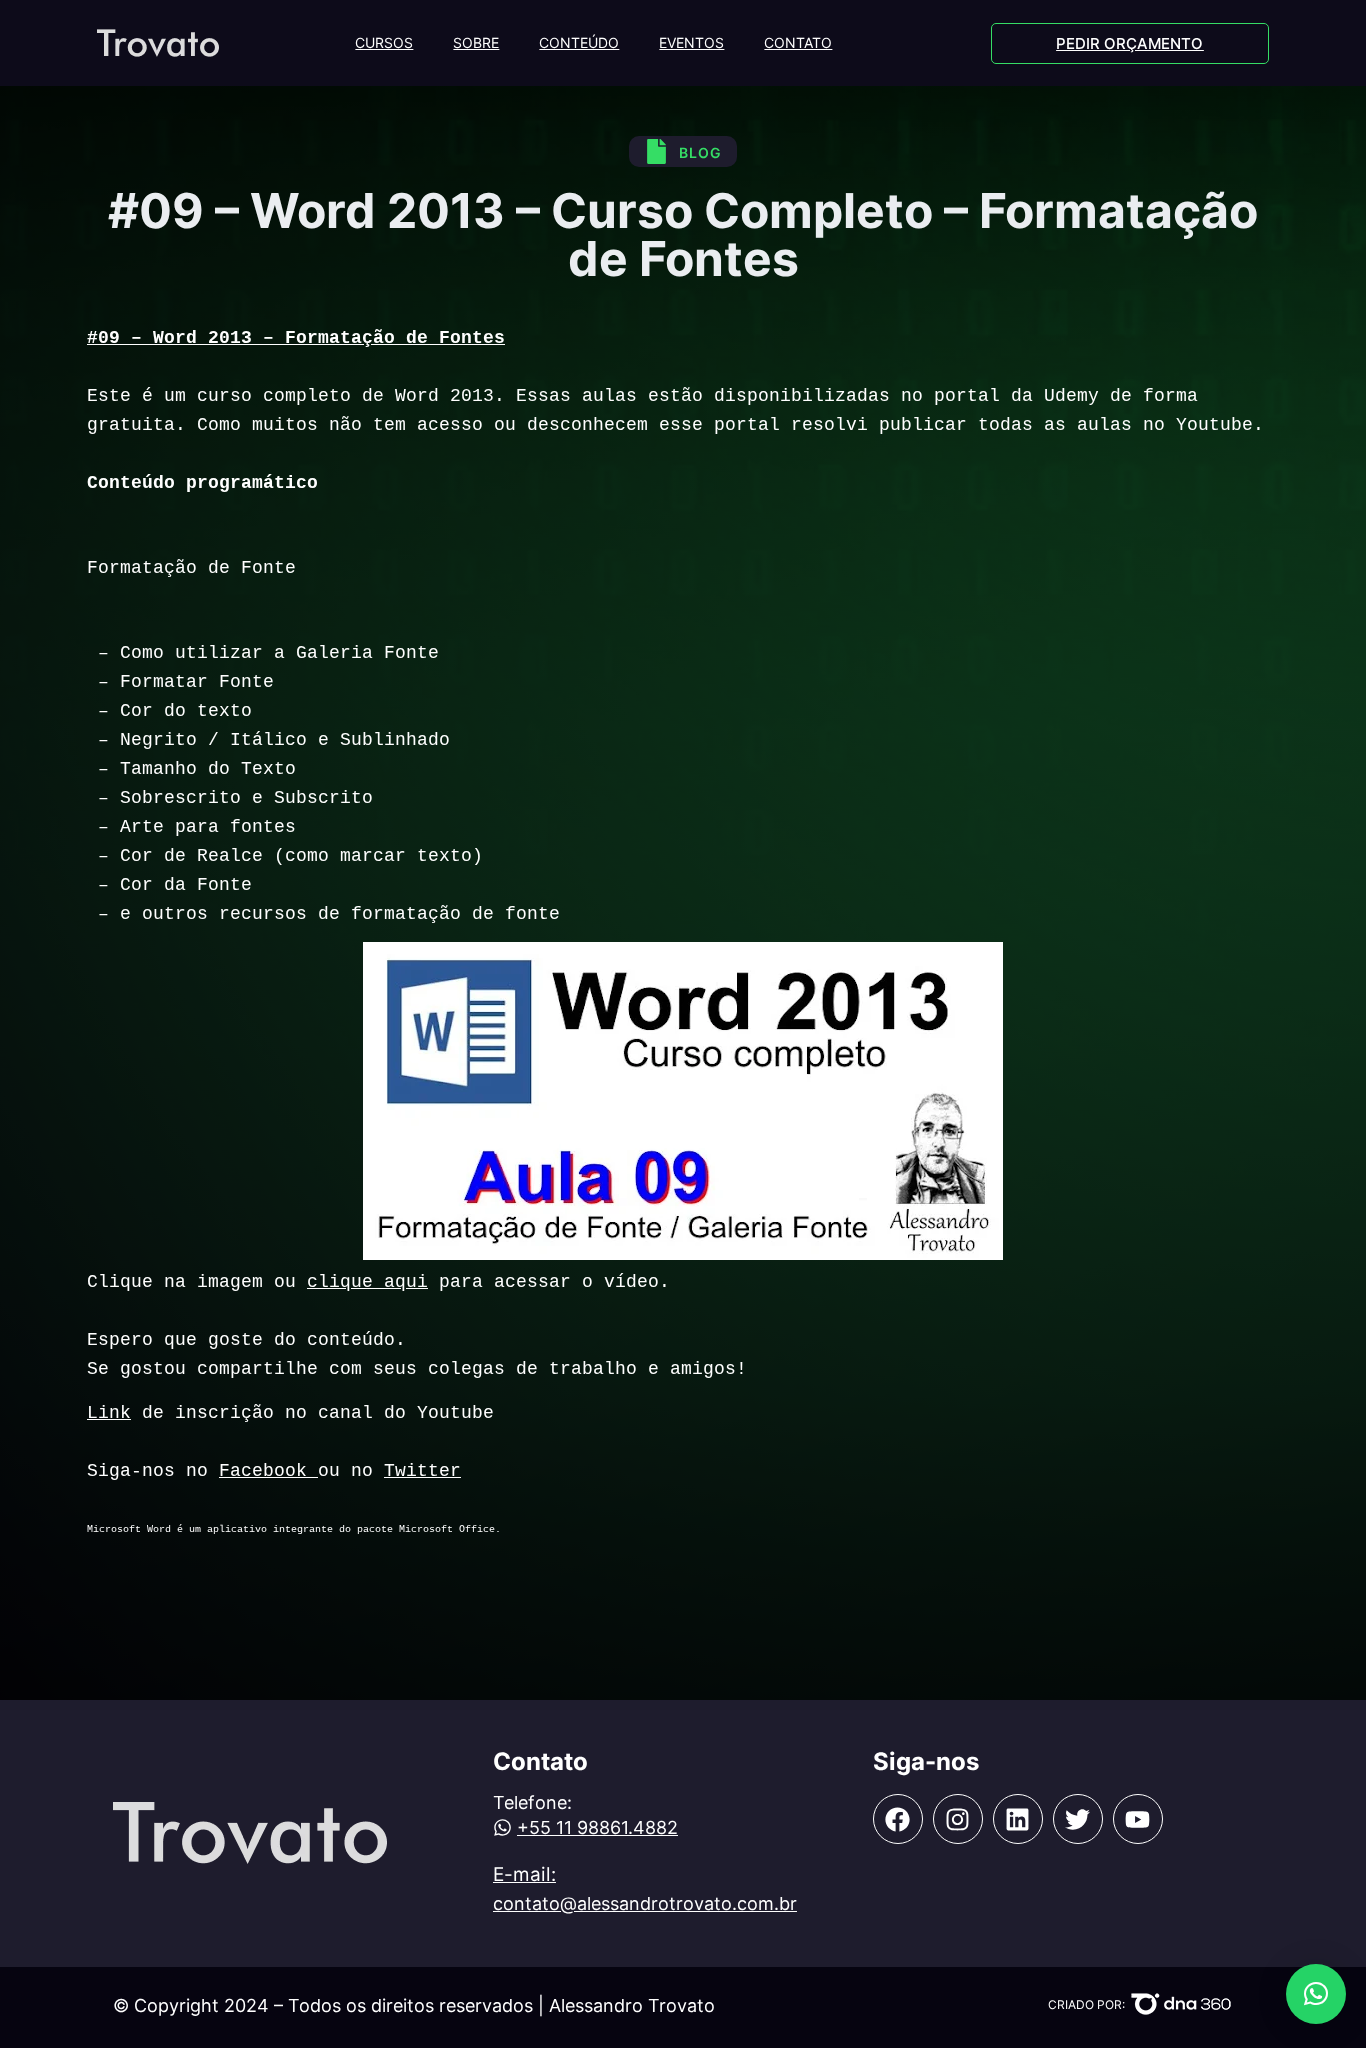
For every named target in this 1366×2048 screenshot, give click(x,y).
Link (109, 1413)
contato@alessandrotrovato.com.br (645, 1903)
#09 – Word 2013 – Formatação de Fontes (296, 338)
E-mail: (524, 1874)
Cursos (384, 42)
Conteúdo (579, 42)
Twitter (422, 1471)
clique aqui (367, 1282)
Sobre (476, 42)
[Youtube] (1138, 1819)
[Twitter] (1078, 1819)
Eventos (691, 42)
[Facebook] (898, 1819)
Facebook (268, 1471)
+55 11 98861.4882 (597, 1827)
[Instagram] (958, 1819)
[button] (1316, 1994)
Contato (798, 42)
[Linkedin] (1018, 1819)
